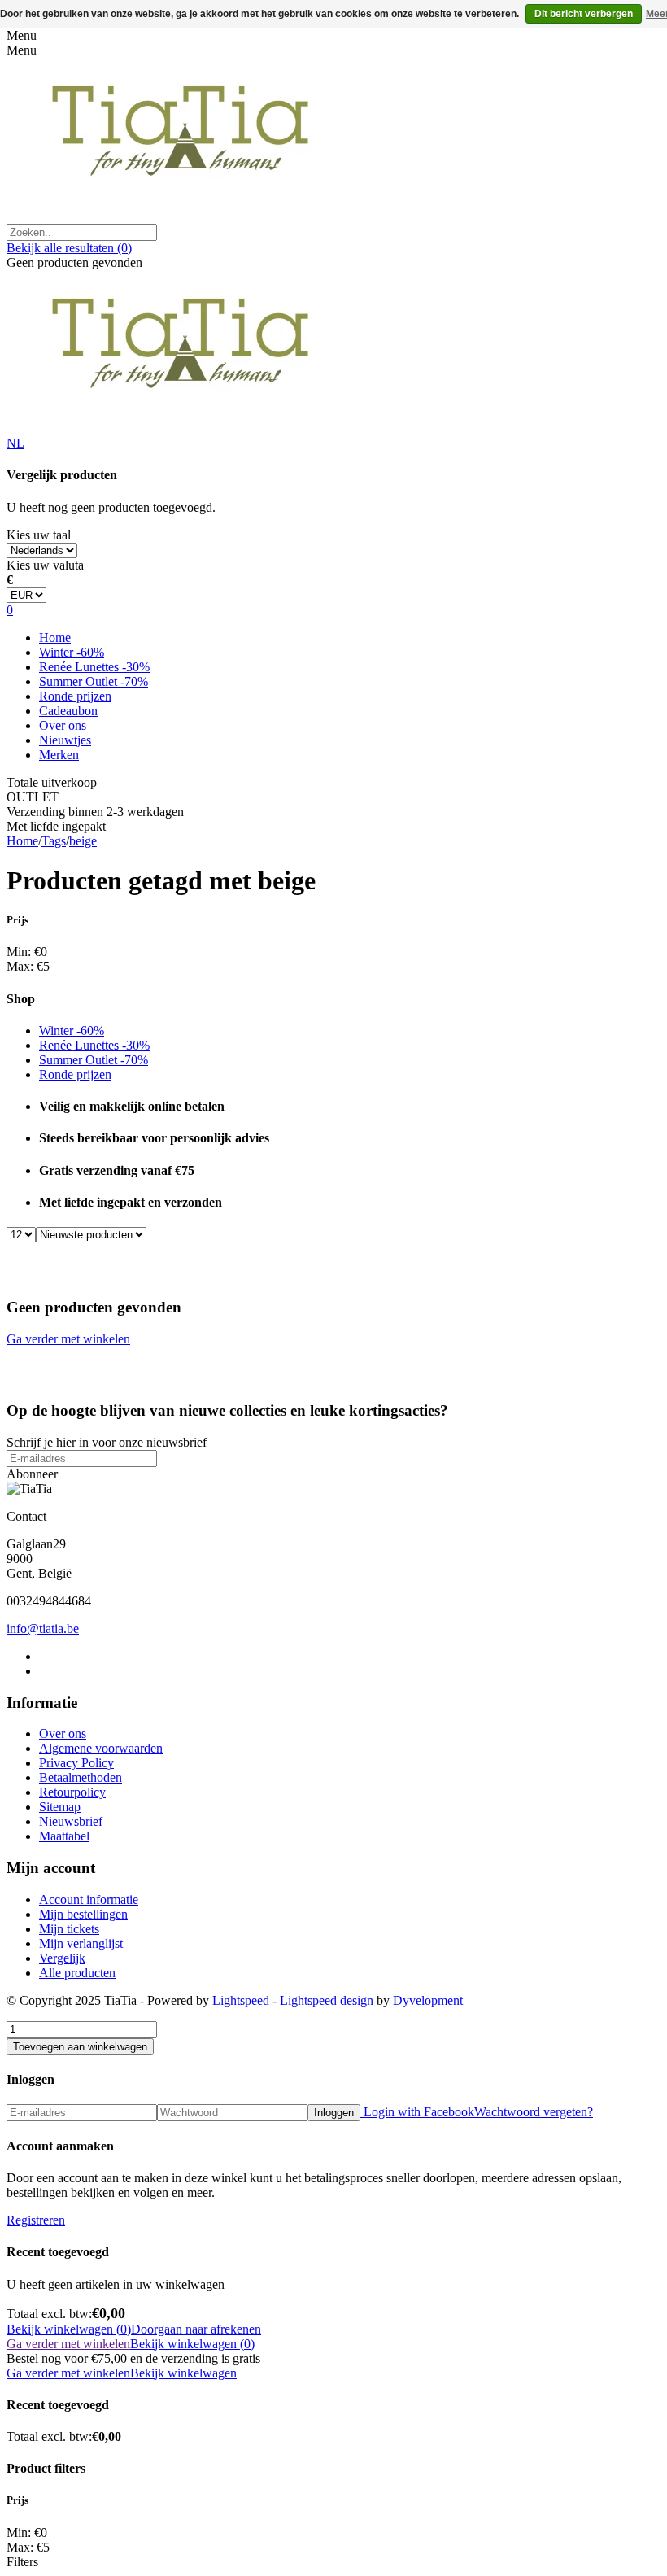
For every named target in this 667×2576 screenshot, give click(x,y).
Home (55, 637)
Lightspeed (241, 2000)
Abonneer (32, 1474)
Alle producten (77, 1973)
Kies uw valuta (45, 565)
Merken (59, 755)
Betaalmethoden (81, 1777)
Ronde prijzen (75, 696)
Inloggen (334, 2113)
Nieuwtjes (65, 740)
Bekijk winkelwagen (183, 2373)
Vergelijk (62, 1958)
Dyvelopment (428, 2000)
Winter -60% (72, 652)
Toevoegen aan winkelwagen (80, 2047)
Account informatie (89, 1899)
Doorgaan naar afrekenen (196, 2329)
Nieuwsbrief (71, 1821)
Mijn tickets (69, 1929)
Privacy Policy (76, 1763)
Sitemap (60, 1807)
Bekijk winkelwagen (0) (69, 2329)
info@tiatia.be (43, 1629)
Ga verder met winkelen (68, 1339)
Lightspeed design (327, 2000)
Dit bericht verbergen (584, 14)
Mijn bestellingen (83, 1914)
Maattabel (64, 1836)
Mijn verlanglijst (81, 1943)
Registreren (36, 2220)
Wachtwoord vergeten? (534, 2112)
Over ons (63, 725)
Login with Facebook (417, 2112)
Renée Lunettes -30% (94, 667)
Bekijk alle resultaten (69, 248)
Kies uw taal (39, 535)
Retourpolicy (72, 1792)
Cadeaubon (68, 711)
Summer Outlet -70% (94, 681)
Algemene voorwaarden (101, 1748)
